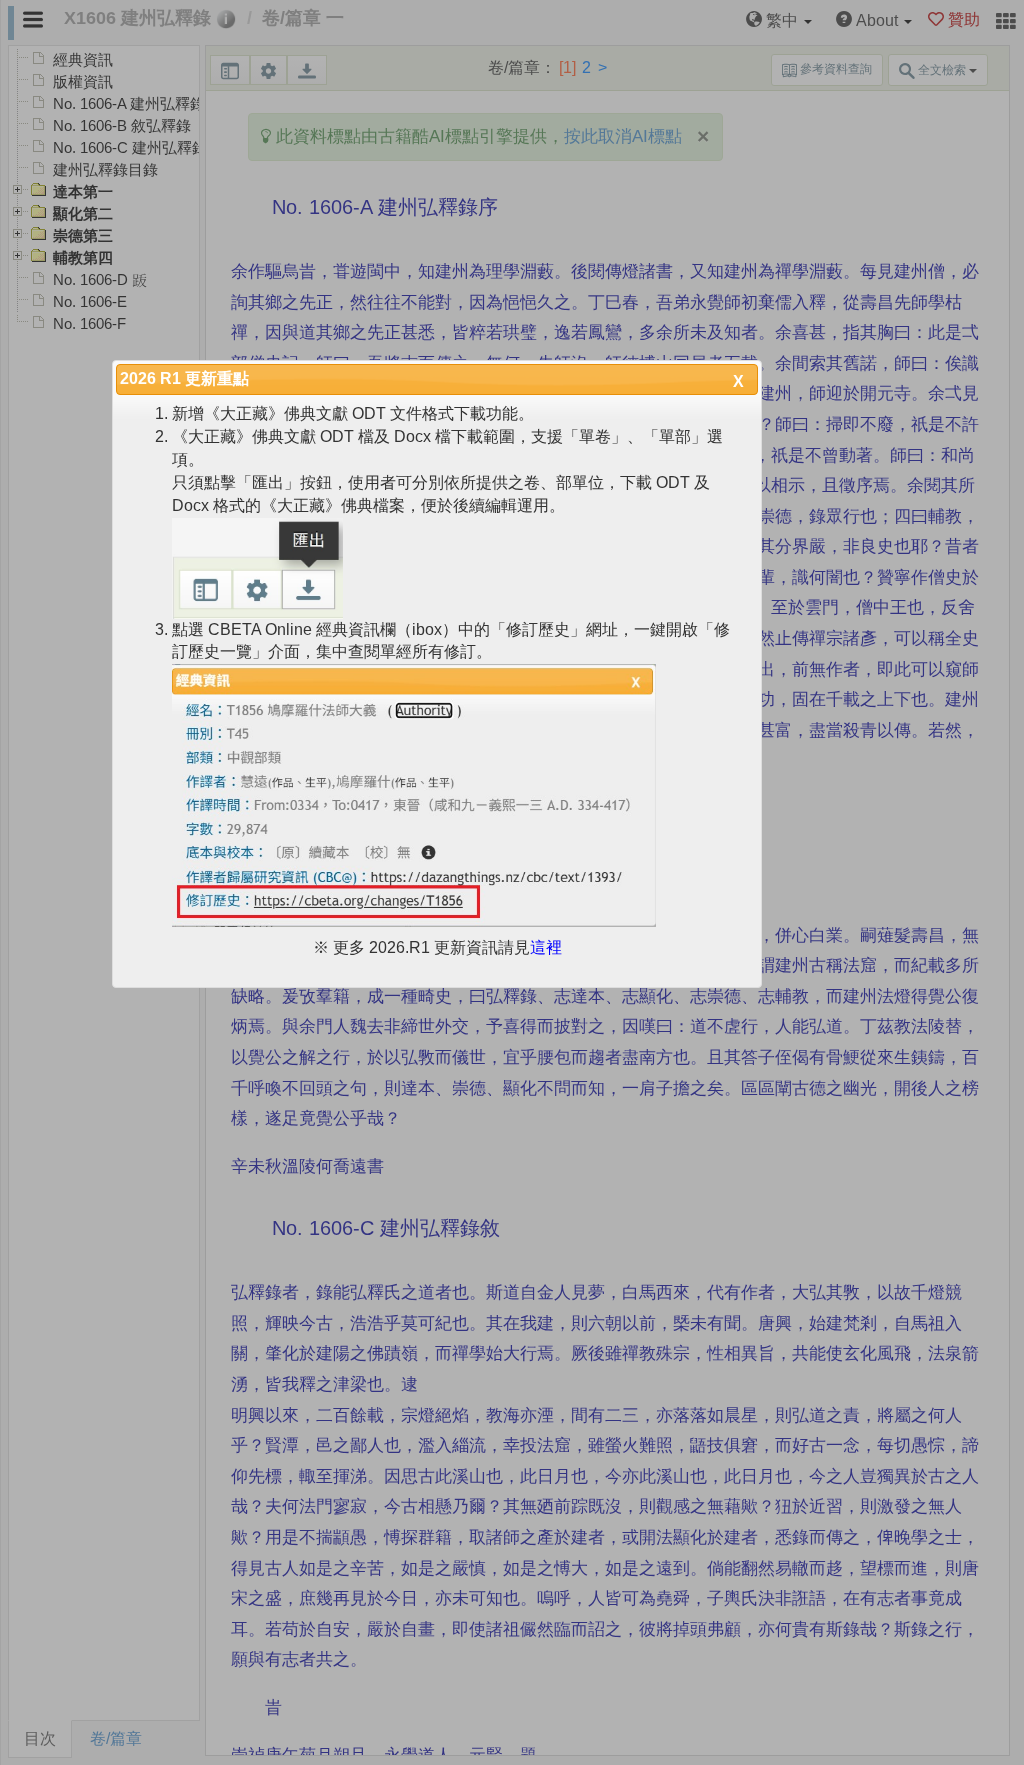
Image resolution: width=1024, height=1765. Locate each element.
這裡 (546, 947)
